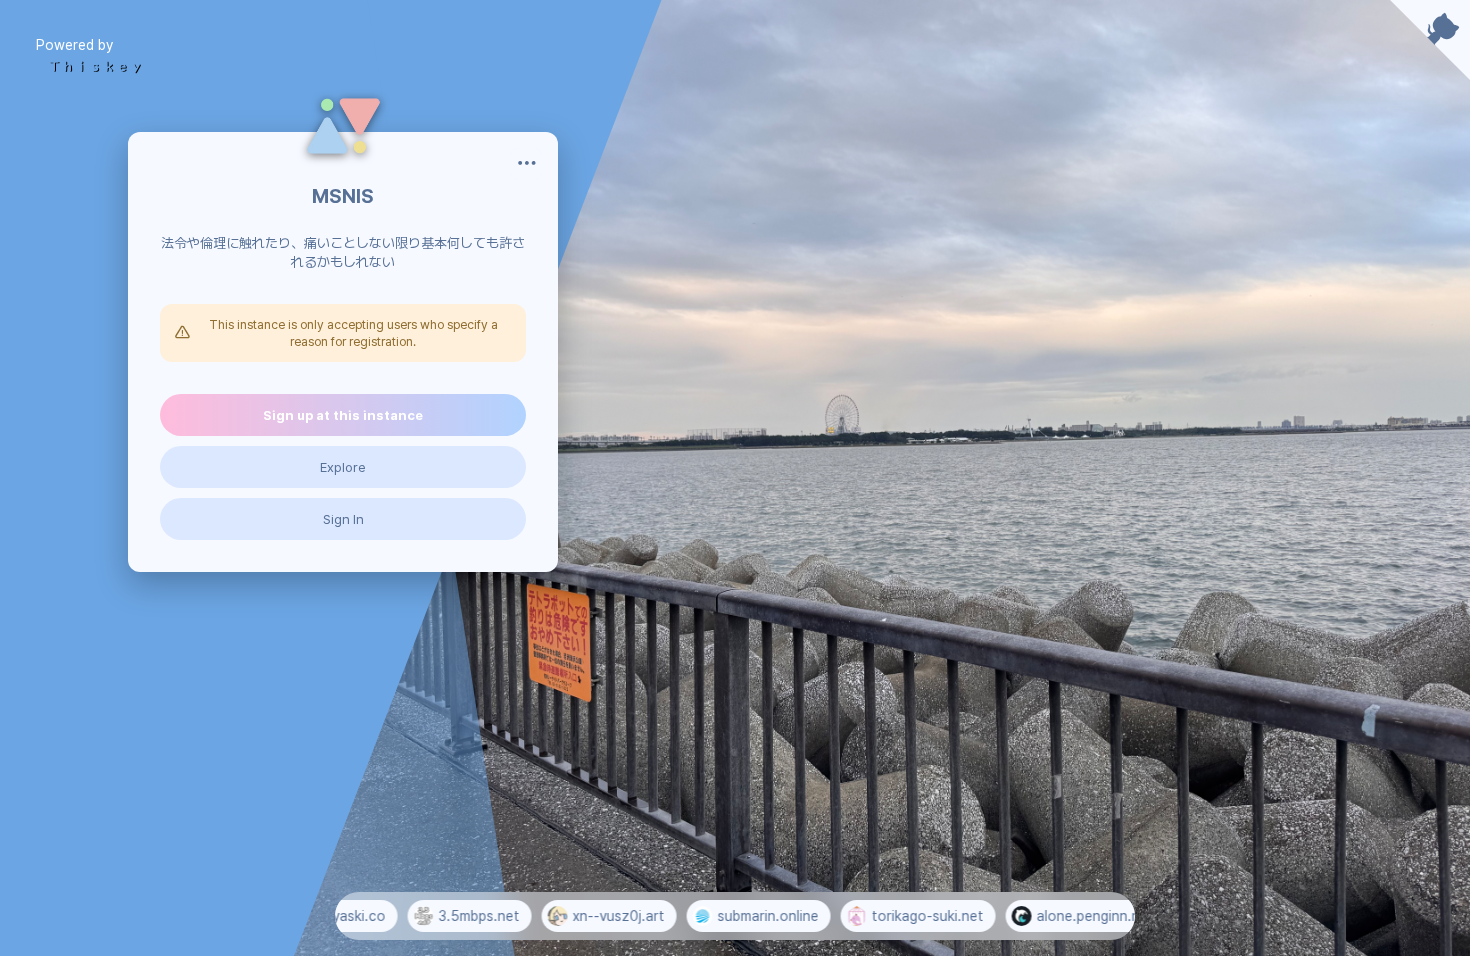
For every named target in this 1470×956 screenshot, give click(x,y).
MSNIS (343, 196)
